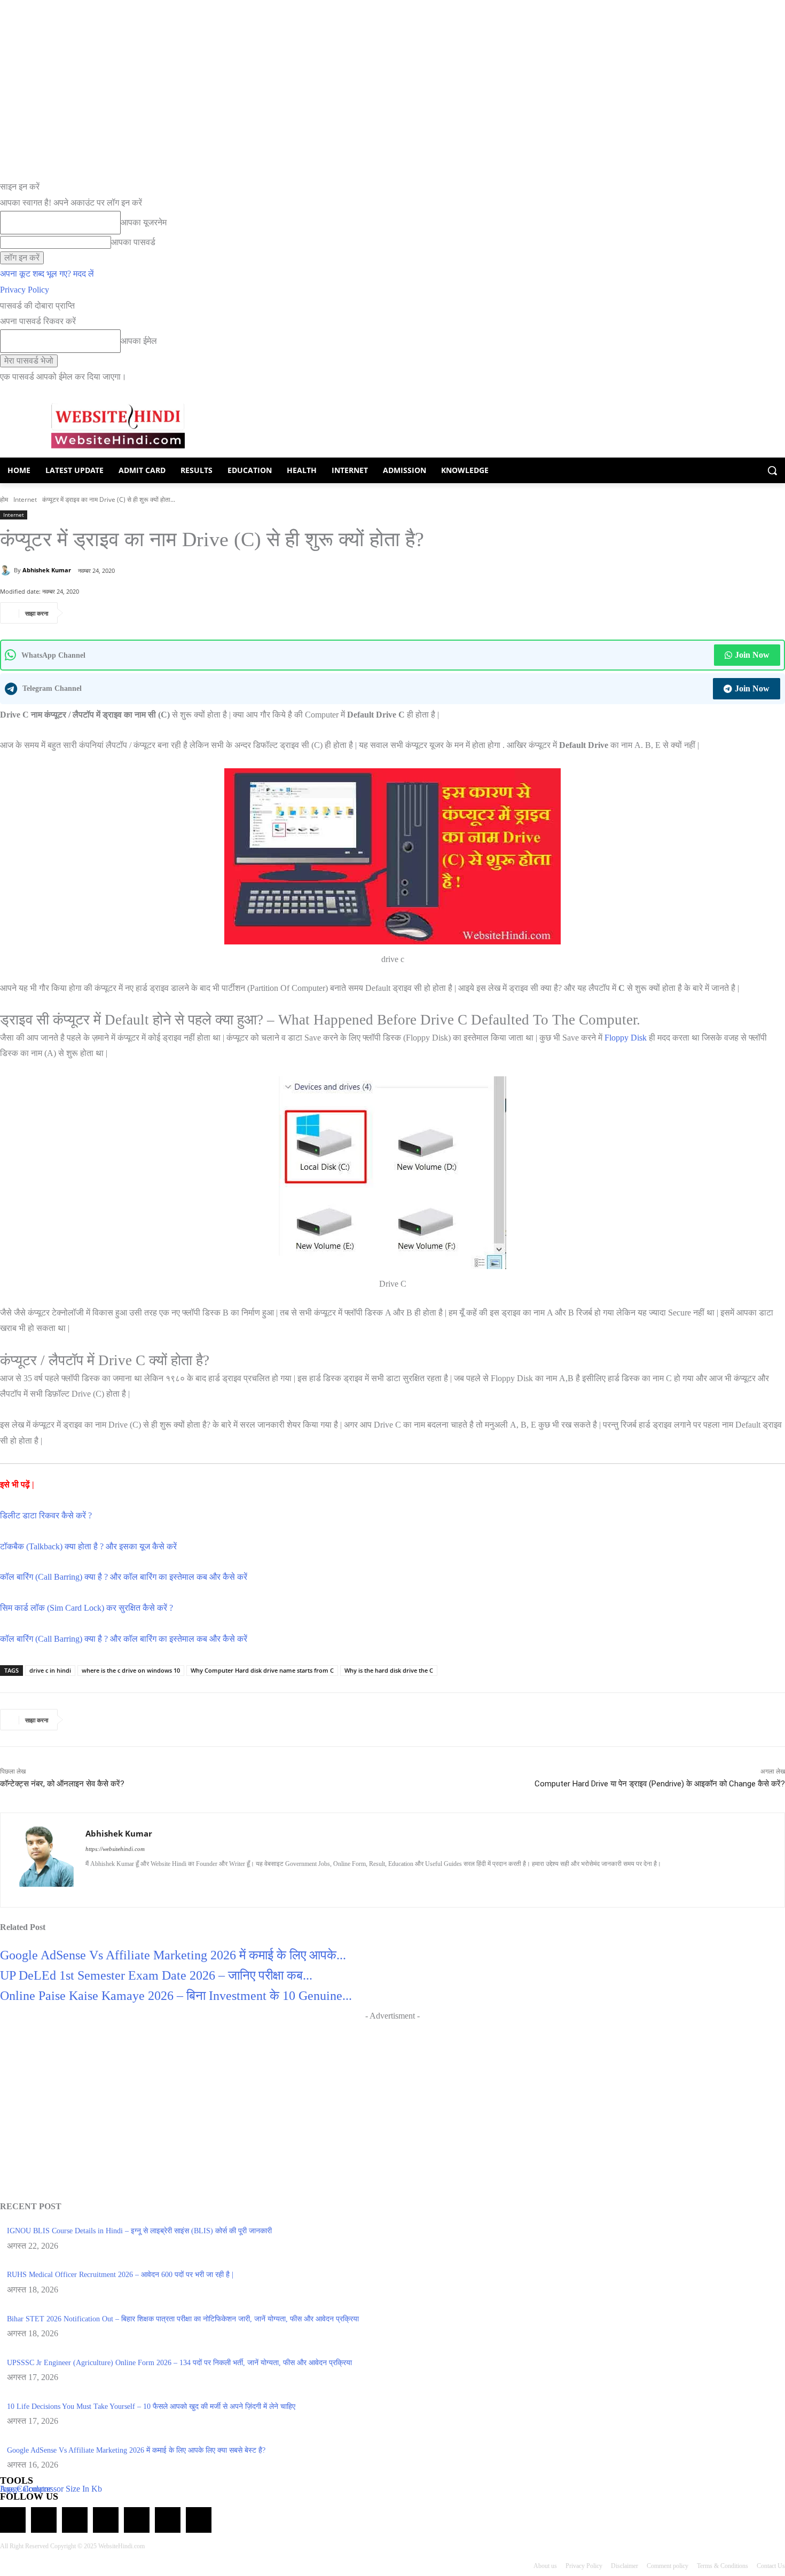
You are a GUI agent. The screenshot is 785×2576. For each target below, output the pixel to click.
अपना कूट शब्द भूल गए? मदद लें (47, 274)
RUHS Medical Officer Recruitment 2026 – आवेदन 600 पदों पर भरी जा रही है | (120, 2275)
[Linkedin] (127, 1882)
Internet (25, 499)
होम (4, 499)
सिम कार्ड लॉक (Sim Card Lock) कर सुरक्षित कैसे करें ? (87, 1608)
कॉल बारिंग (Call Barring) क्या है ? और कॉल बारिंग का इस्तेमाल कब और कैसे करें (124, 1577)
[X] (129, 613)
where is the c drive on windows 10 (131, 1670)
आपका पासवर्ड (133, 242)
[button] (772, 470)
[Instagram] (108, 1882)
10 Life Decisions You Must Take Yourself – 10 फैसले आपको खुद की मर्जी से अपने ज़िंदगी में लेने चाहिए (151, 2406)
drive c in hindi (50, 1670)
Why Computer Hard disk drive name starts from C (262, 1670)
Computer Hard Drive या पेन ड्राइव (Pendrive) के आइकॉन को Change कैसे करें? (660, 1784)
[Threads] (199, 2520)
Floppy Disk (626, 1038)
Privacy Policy (25, 290)
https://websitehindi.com (115, 1849)
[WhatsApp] (80, 613)
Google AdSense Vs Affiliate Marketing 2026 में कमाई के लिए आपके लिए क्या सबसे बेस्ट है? (136, 2450)
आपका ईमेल (139, 341)
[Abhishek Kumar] (7, 570)
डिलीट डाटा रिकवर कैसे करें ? (46, 1515)
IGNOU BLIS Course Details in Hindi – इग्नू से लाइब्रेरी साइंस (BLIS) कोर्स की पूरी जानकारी (139, 2231)
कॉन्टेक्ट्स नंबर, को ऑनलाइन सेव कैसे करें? (62, 1784)
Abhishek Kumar (47, 570)
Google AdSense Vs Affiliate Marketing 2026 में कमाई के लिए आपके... (173, 1955)
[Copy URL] (153, 613)
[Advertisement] (430, 423)
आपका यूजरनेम (144, 222)
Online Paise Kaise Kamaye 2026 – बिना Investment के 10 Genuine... (176, 1996)
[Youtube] (183, 1882)
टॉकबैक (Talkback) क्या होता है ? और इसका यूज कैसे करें (88, 1546)
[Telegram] (75, 2520)
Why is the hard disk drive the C (389, 1670)
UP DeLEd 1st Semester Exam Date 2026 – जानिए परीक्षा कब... (156, 1975)
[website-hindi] (118, 426)
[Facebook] (104, 613)
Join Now (752, 655)
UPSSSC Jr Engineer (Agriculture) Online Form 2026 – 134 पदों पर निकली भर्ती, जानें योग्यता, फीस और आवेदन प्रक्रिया (179, 2363)
